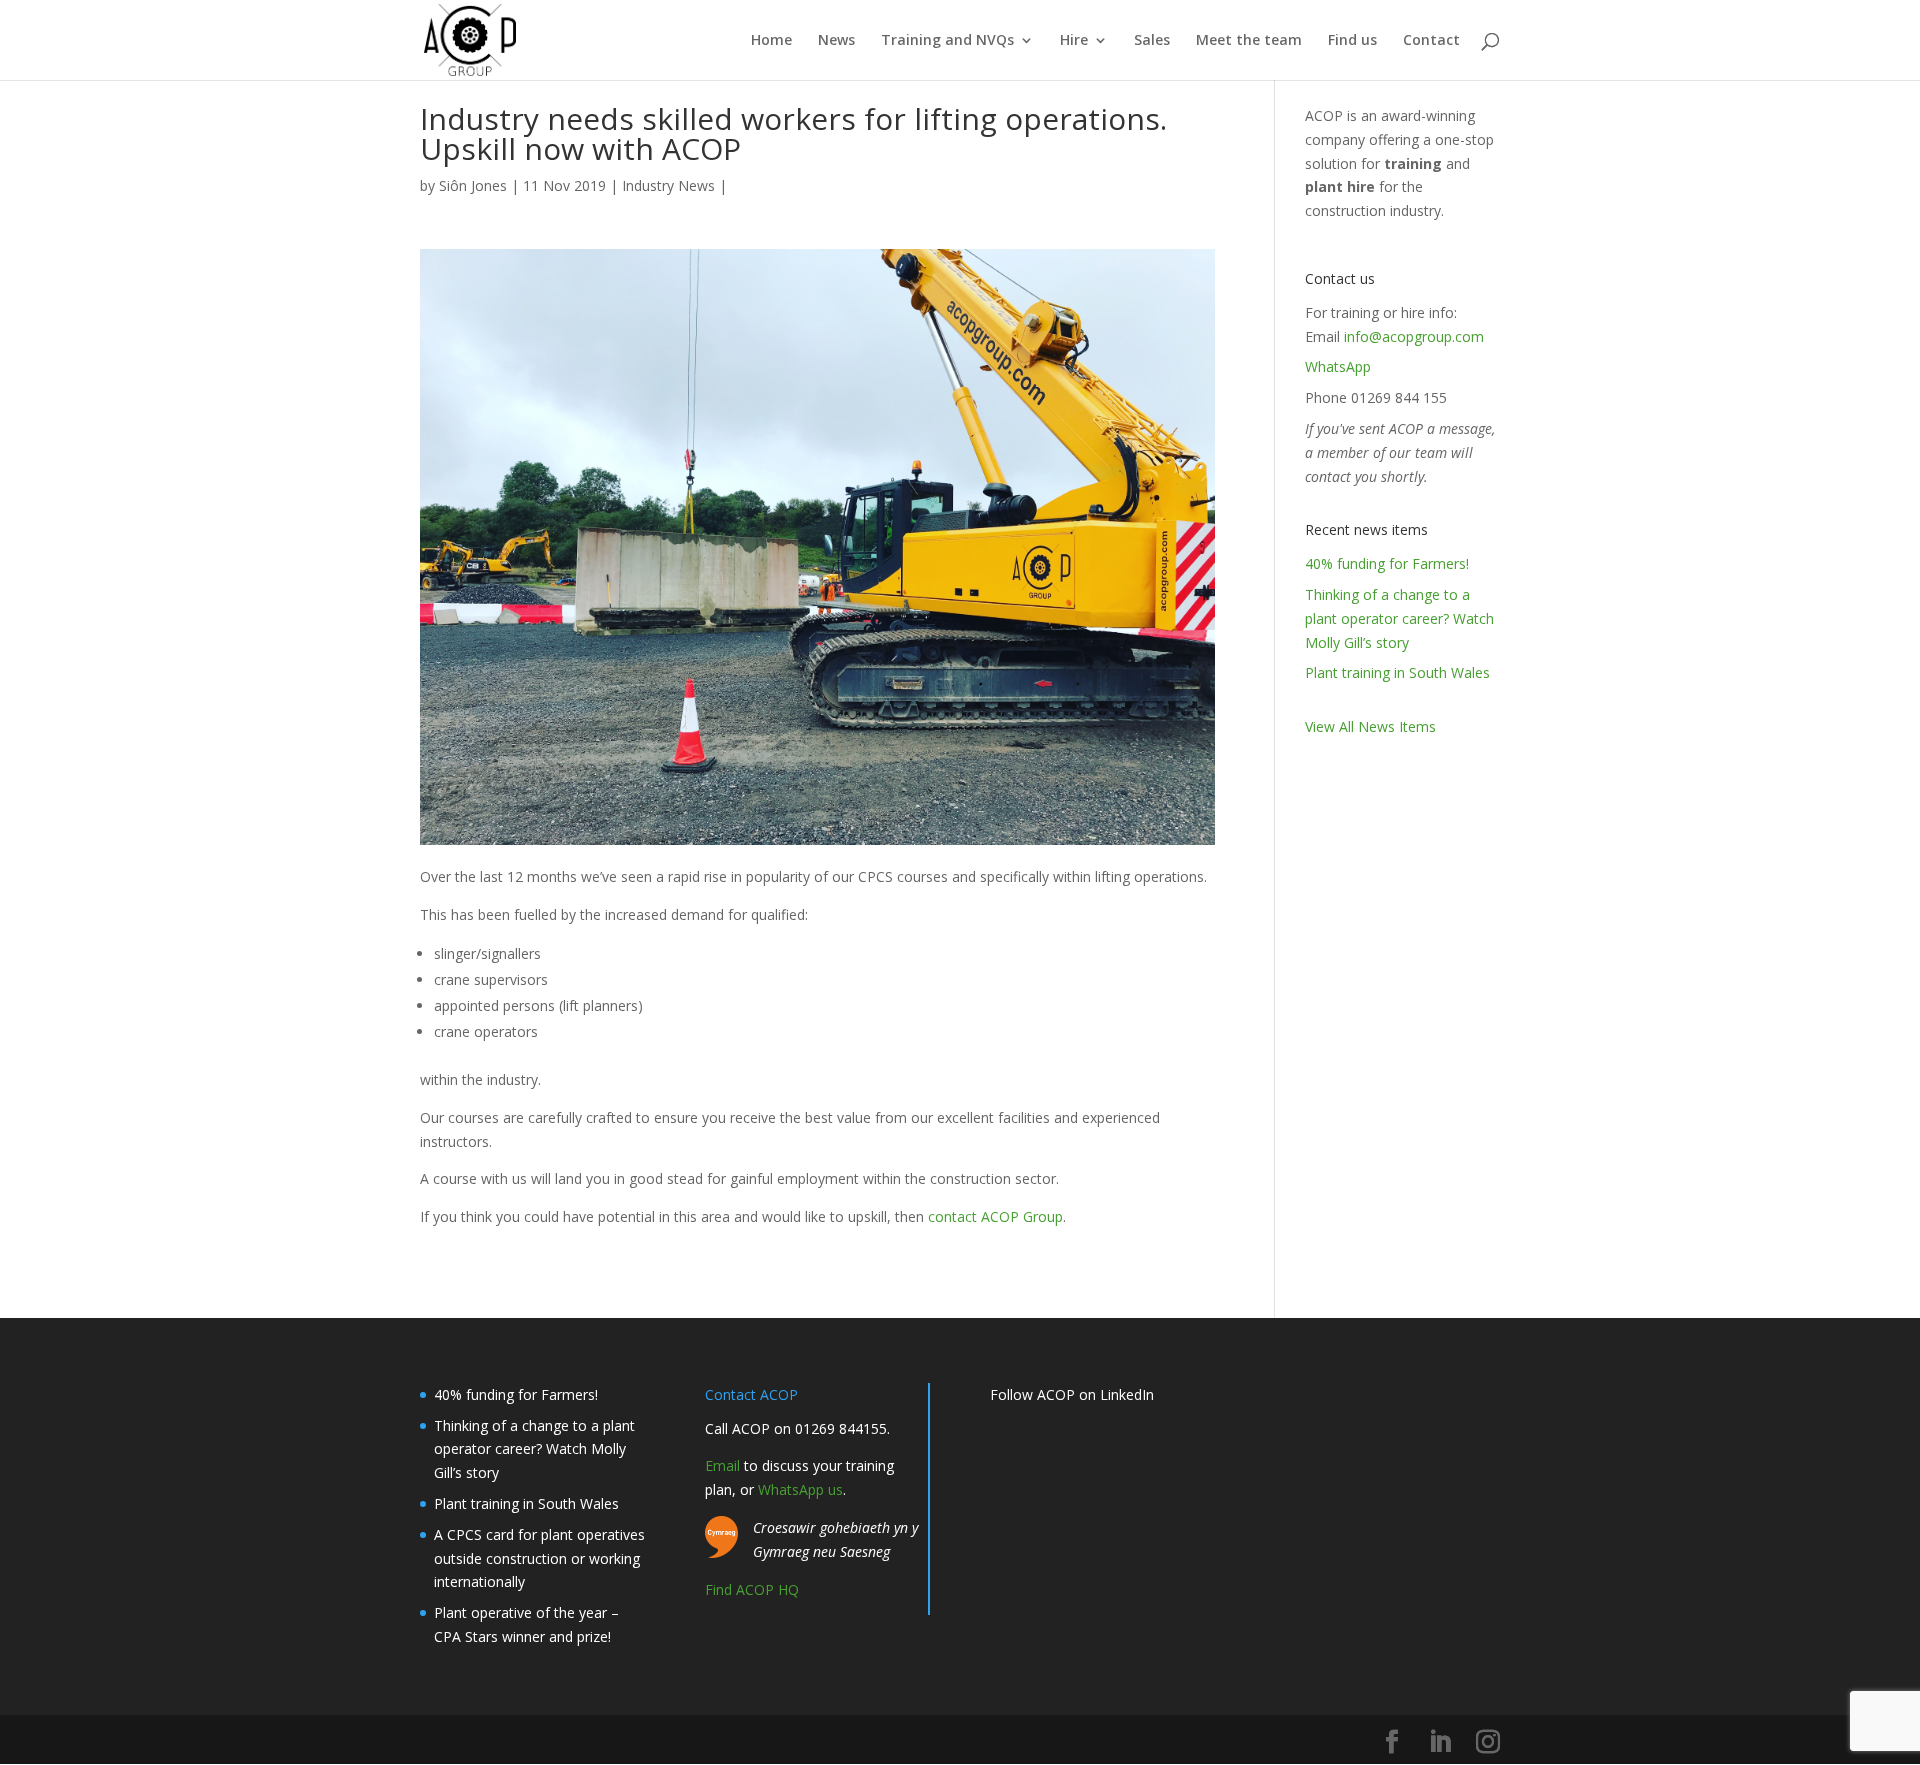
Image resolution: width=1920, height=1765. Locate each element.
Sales (1152, 41)
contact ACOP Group (995, 1216)
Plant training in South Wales (1397, 672)
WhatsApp (1338, 366)
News (836, 41)
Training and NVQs (947, 41)
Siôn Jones (473, 185)
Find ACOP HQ (752, 1589)
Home (771, 41)
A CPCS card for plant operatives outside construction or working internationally (539, 1558)
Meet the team (1249, 41)
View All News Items (1370, 726)
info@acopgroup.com (1414, 336)
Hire (1074, 41)
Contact (1431, 41)
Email (722, 1465)
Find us (1352, 41)
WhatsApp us (800, 1489)
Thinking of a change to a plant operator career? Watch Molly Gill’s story (1399, 618)
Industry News (668, 185)
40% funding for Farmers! (1387, 563)
